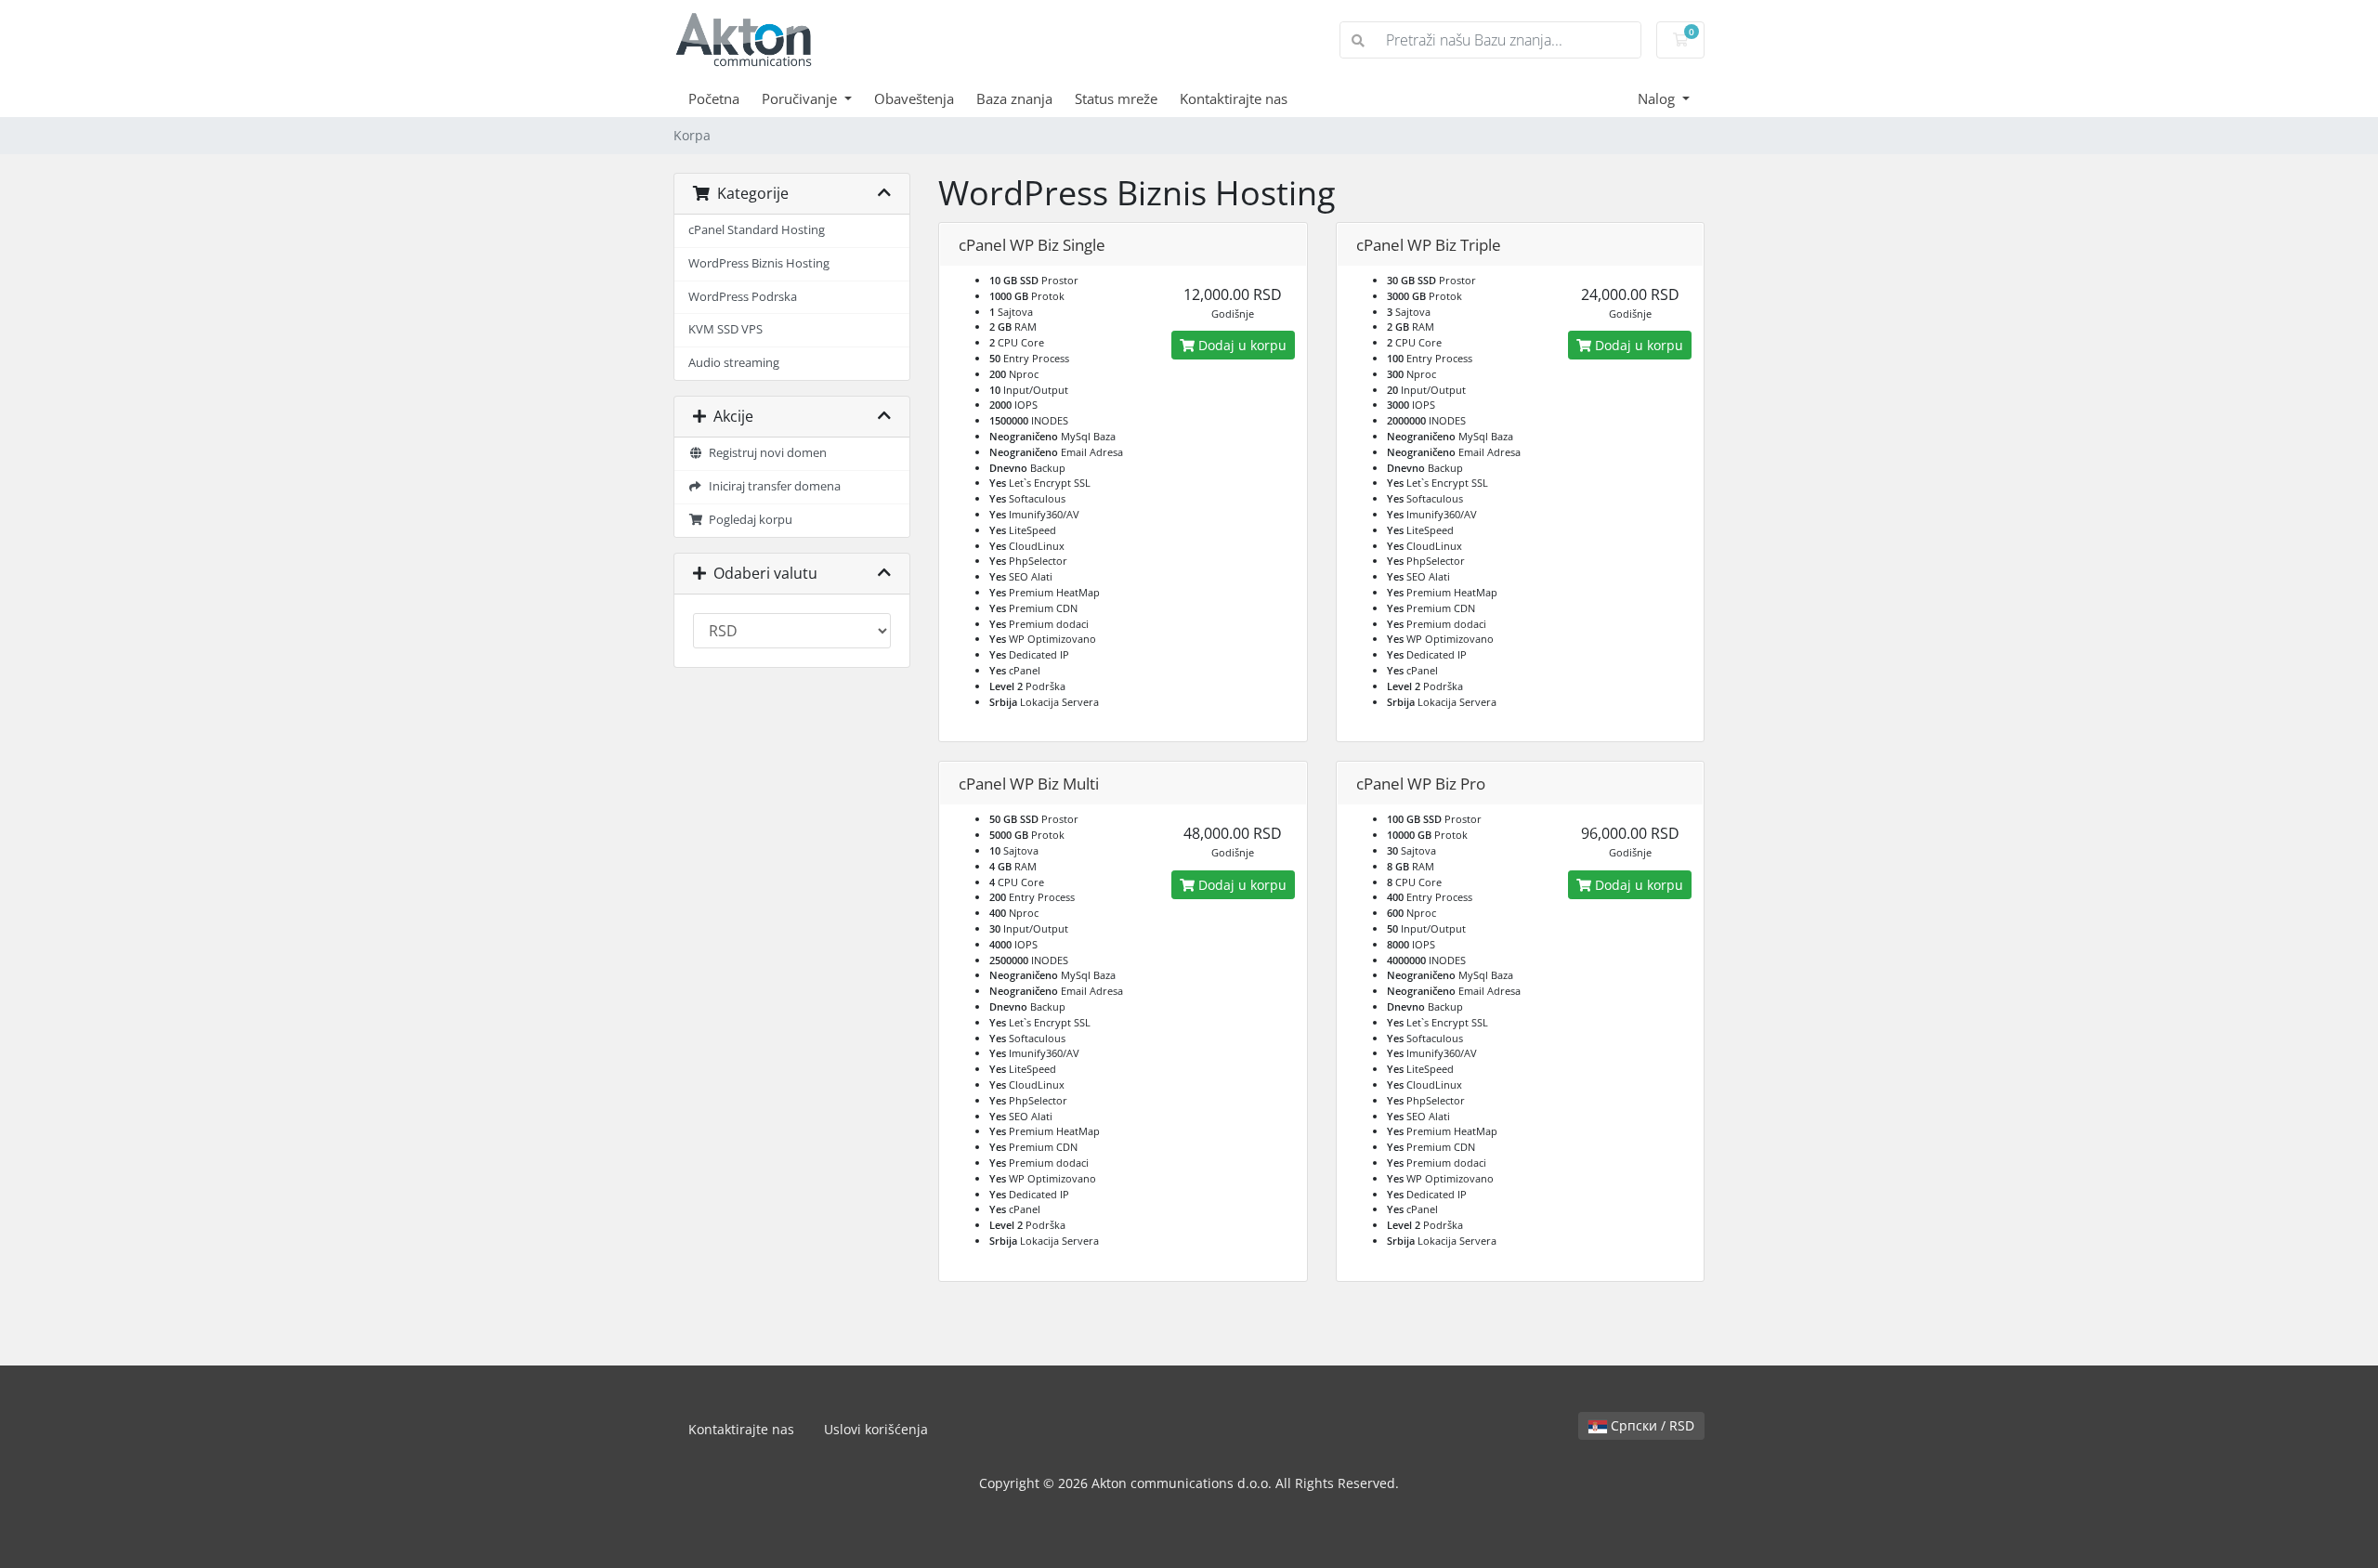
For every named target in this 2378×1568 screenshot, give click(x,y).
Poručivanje (801, 98)
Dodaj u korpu (1241, 345)
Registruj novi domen (765, 453)
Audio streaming (734, 363)
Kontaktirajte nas (1234, 98)
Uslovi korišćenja (876, 1429)
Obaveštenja (914, 98)
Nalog (1658, 98)
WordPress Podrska (743, 297)
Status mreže (1116, 98)
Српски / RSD (1651, 1425)
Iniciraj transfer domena (772, 486)
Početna (714, 98)
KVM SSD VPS (725, 329)
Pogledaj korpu (748, 520)
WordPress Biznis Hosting (759, 263)
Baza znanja (1014, 98)
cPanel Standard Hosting (757, 230)
